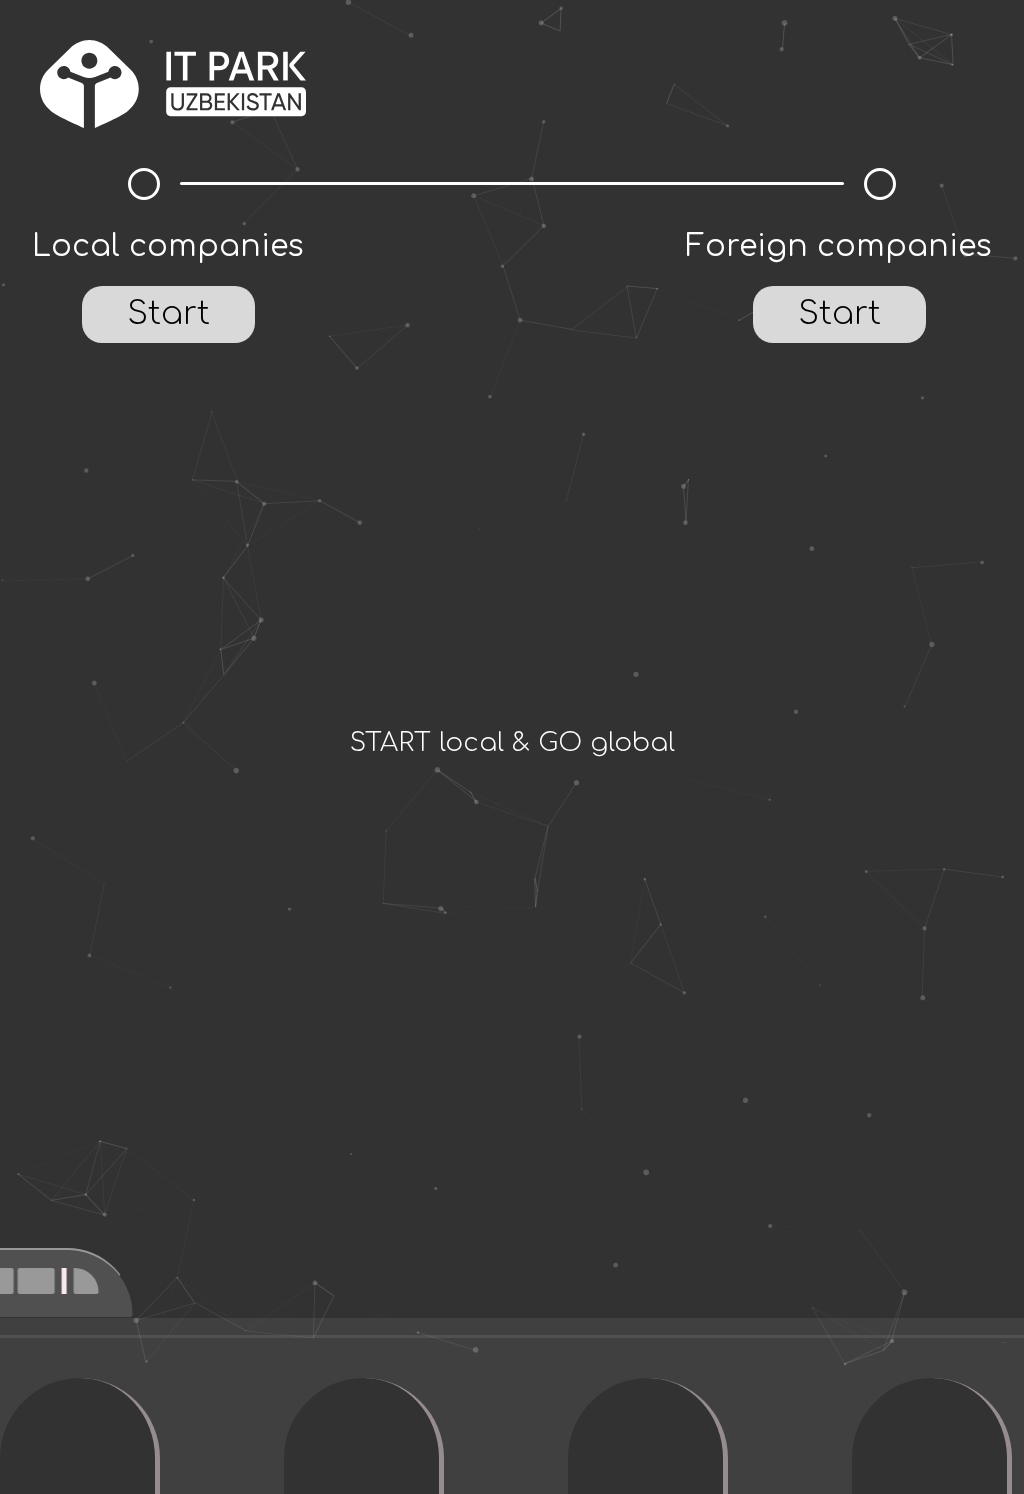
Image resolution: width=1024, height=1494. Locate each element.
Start (168, 313)
